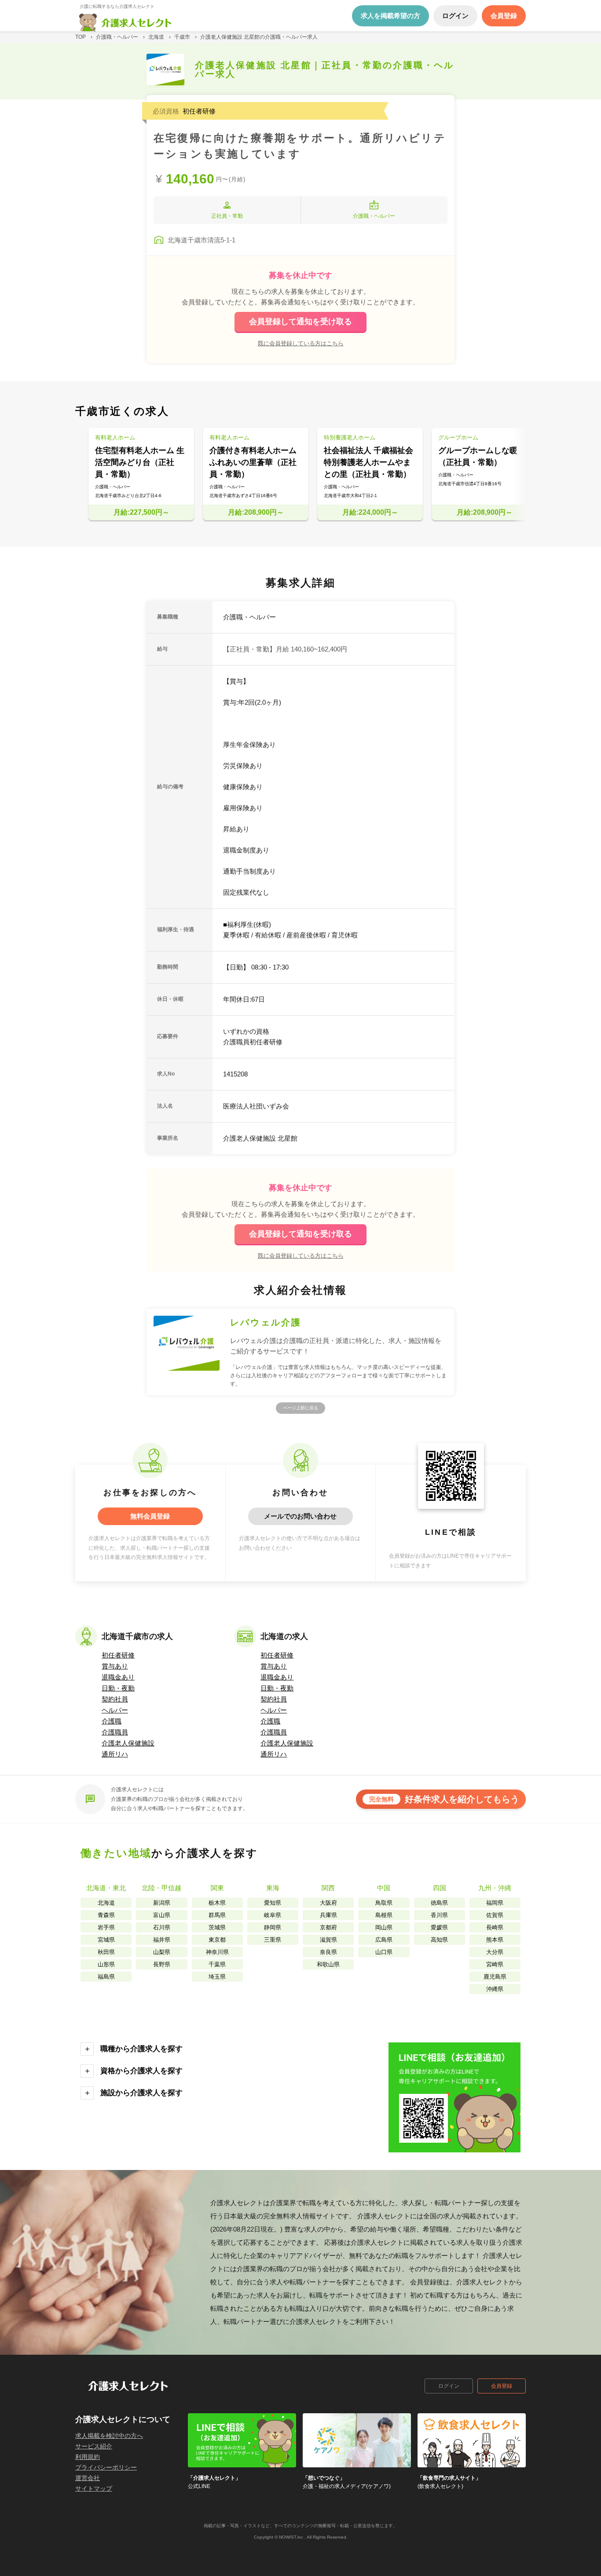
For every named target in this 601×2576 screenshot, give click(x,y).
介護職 (112, 1721)
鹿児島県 (495, 1977)
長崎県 (495, 1927)
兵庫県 (328, 1915)
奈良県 (328, 1952)
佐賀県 (495, 1915)
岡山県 (384, 1927)
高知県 (439, 1940)
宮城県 (106, 1940)
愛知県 (273, 1903)
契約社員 (115, 1699)
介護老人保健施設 (128, 1743)
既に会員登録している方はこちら (301, 343)
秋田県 (106, 1952)
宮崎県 (495, 1964)
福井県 (162, 1940)
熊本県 (495, 1940)
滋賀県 (328, 1940)
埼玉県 (217, 1977)
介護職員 (115, 1732)
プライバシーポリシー (106, 2467)
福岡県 (495, 1903)
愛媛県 (439, 1927)
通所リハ (115, 1754)
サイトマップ (94, 2488)
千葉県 (217, 1964)
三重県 (273, 1940)
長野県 (162, 1964)
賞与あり (115, 1666)
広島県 (384, 1940)
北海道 (106, 1903)
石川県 (162, 1927)
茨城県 (217, 1927)
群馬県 (217, 1915)
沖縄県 (495, 1989)
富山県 (162, 1915)
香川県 (439, 1915)
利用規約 (88, 2457)
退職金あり (118, 1677)
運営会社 (88, 2478)
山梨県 (162, 1952)
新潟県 (162, 1903)
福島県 (106, 1977)
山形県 (106, 1964)
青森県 (106, 1915)
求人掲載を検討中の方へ (109, 2436)
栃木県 (217, 1903)
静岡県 (273, 1927)
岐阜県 (273, 1915)
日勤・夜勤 (118, 1688)
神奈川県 (217, 1952)
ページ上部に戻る (300, 1408)
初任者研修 (118, 1655)
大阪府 (328, 1903)
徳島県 (439, 1903)
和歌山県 (328, 1964)
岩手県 (106, 1927)
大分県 (495, 1952)
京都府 (328, 1927)
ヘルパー (115, 1710)
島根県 (384, 1915)
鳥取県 (384, 1903)
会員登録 (502, 2386)
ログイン (449, 2386)
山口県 (384, 1952)
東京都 (217, 1940)
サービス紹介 (94, 2446)
